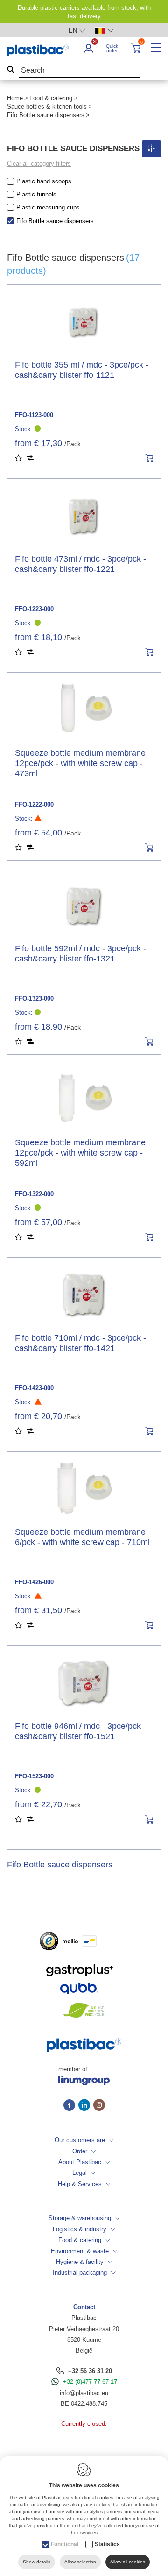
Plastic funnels (36, 194)
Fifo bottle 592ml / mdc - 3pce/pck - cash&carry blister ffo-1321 (80, 954)
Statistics (107, 2544)
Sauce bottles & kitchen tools (47, 107)
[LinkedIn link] (86, 2106)
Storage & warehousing (80, 2218)
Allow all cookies (128, 2562)
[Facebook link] (71, 2106)
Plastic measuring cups (48, 207)
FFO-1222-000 (34, 804)
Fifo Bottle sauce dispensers (55, 221)
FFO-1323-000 (34, 999)
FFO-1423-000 (34, 1388)
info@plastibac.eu (84, 2393)
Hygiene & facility (80, 2262)
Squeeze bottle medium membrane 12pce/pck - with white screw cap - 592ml (80, 1153)
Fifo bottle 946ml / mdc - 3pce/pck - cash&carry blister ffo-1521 (80, 1731)
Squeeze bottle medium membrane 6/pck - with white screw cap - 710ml (82, 1537)
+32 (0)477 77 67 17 (90, 2382)
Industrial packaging (80, 2273)
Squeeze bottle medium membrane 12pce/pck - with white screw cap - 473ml (80, 763)
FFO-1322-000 (34, 1194)
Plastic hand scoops (44, 181)
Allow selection (80, 2562)
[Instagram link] (99, 2106)
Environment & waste (80, 2251)
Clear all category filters (39, 164)
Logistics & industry (80, 2229)
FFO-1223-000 (34, 609)
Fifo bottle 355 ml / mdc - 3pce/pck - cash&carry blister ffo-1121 (82, 370)
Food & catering (51, 98)
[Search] (11, 71)
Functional (65, 2544)
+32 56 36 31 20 (90, 2371)
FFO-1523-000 (34, 1776)
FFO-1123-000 (34, 415)
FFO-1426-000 (34, 1582)
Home (15, 98)
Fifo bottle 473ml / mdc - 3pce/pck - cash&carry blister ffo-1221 (80, 564)
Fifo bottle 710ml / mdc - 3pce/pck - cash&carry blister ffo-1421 (80, 1343)
